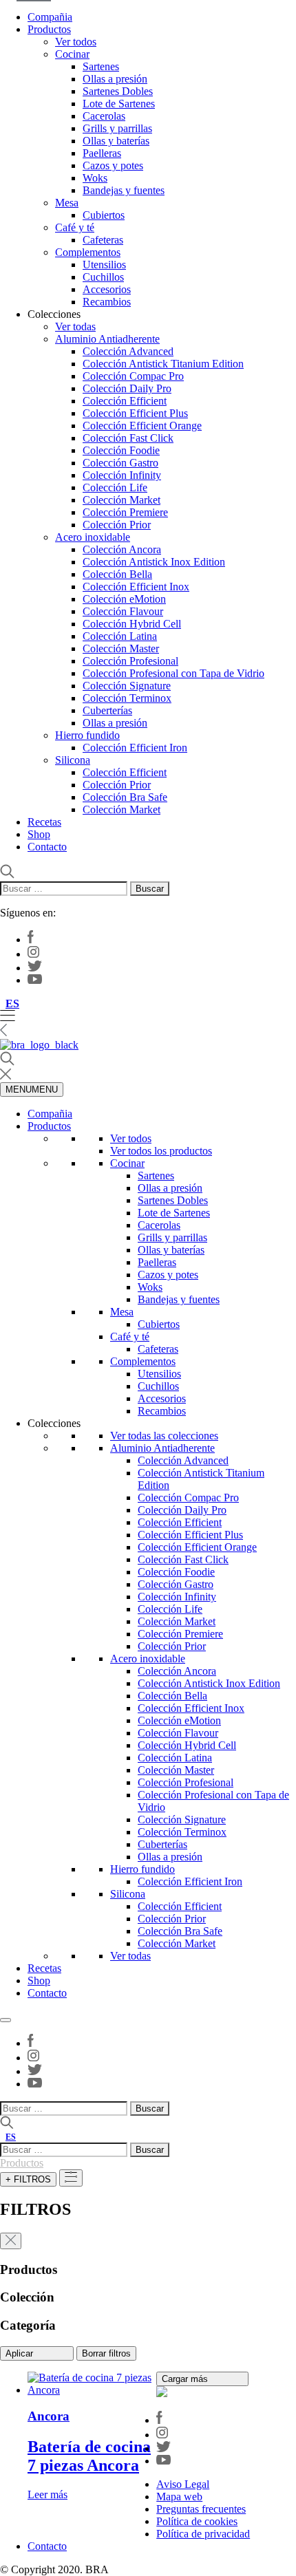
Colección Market (121, 500)
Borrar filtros (106, 2353)
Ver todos (76, 42)
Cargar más (186, 2379)
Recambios (107, 302)
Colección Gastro (120, 463)
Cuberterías (107, 710)
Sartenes (101, 66)
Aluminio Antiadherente (107, 339)
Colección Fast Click (128, 438)
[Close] (6, 2020)
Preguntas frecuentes (201, 2509)
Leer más (47, 2494)
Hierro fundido (87, 735)
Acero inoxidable (93, 537)
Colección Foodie (121, 450)
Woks (95, 178)
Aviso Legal (183, 2484)
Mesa (67, 203)
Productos (49, 29)
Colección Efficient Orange (142, 426)
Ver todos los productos (161, 1151)
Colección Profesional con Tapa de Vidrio (173, 673)
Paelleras (102, 153)
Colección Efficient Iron (135, 748)
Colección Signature (127, 686)
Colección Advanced (128, 351)
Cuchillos (103, 277)
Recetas (44, 822)
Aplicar (21, 2353)
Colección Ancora (122, 549)
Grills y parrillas (117, 128)
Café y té (75, 227)
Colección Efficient (125, 401)
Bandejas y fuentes (124, 190)
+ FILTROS (28, 2179)
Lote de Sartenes (119, 104)
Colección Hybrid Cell (132, 624)
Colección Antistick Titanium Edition (163, 364)
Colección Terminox (127, 698)
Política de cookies (197, 2521)
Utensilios (104, 265)
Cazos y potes (113, 165)
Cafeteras (103, 240)
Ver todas (75, 326)
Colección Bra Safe (125, 797)
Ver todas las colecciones (164, 1436)
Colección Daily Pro (127, 388)
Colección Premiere (125, 512)
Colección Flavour (123, 611)
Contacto (47, 847)
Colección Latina (120, 636)
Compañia (50, 17)
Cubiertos (104, 215)
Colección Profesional (130, 661)
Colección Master (121, 648)
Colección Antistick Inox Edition (154, 562)
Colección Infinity (122, 475)
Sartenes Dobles (118, 91)
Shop (39, 834)
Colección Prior (117, 525)
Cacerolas (104, 116)
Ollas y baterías (116, 141)
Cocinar (72, 54)
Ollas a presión (115, 79)
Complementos (88, 252)
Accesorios (107, 289)
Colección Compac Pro (133, 376)
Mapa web (179, 2497)
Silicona (73, 760)
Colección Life (115, 487)
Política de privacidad (203, 2534)
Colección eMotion (124, 599)
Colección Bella (117, 574)
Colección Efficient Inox (136, 587)
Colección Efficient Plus (135, 413)
